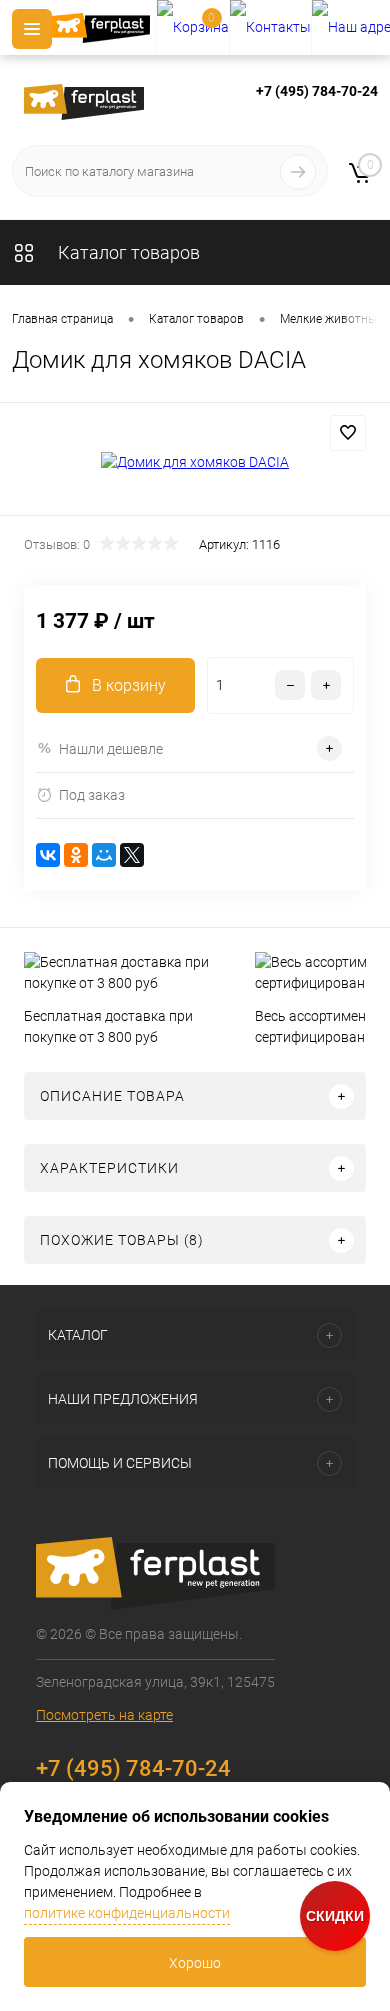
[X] (132, 855)
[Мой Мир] (104, 855)
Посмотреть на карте (104, 1715)
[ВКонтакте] (48, 855)
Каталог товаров (127, 252)
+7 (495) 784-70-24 (317, 91)
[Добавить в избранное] (348, 433)
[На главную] (104, 28)
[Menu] (32, 29)
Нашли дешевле (111, 749)
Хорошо (195, 1963)
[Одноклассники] (76, 855)
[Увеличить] (195, 462)
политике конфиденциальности (127, 1913)
